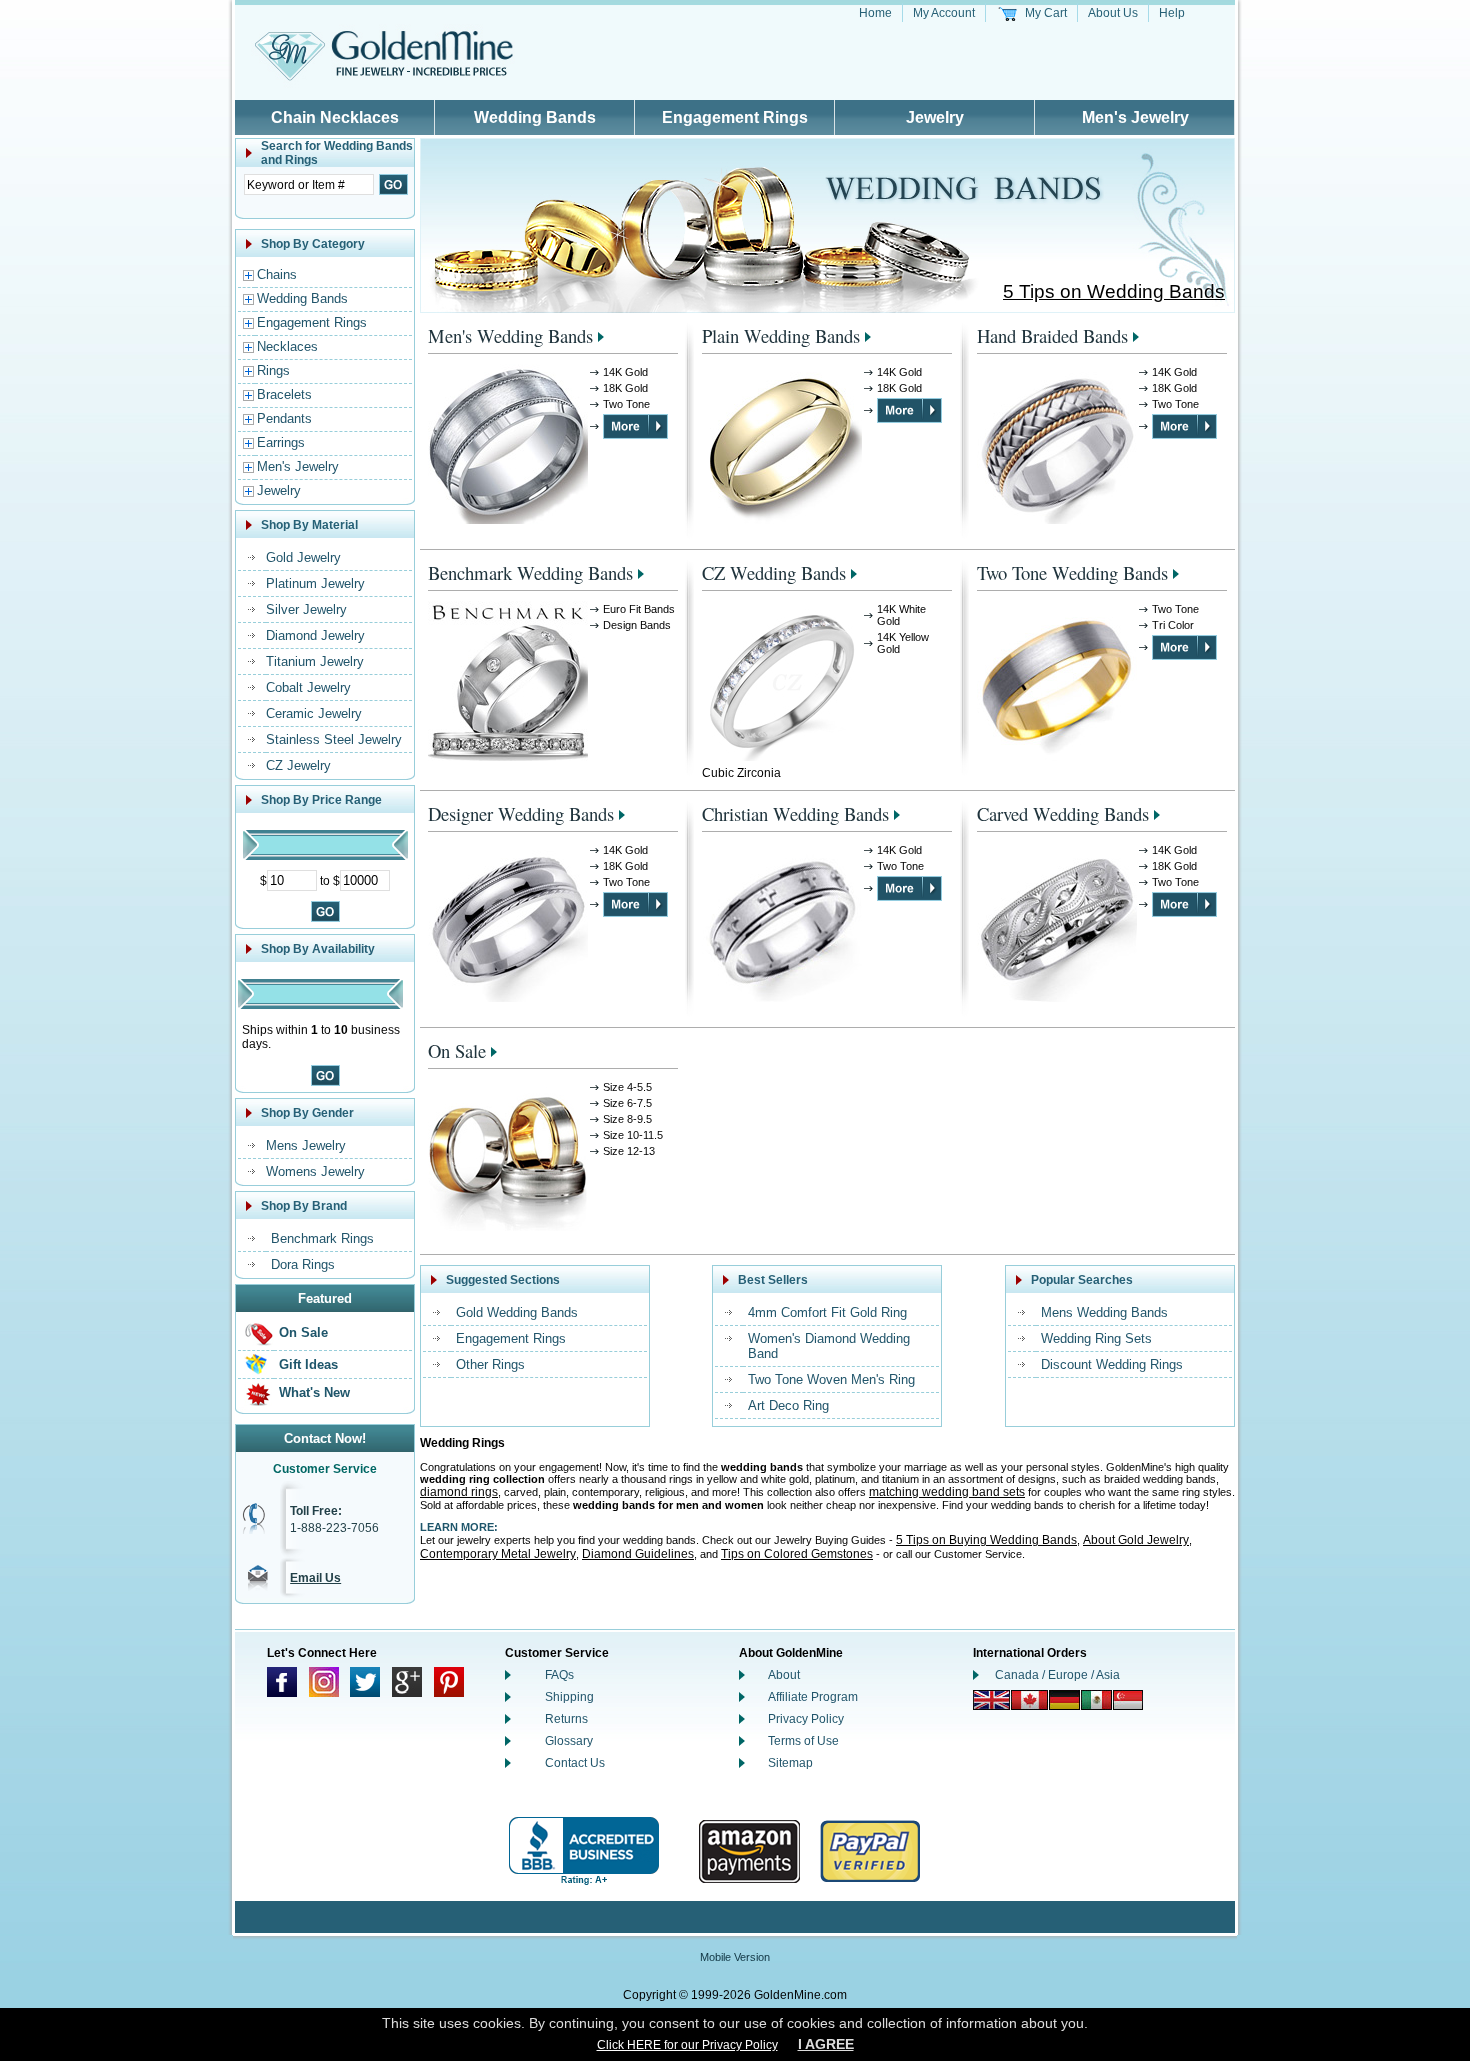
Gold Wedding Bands (517, 1312)
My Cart (1046, 13)
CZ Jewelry (298, 765)
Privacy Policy (806, 1719)
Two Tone (626, 404)
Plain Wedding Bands (781, 335)
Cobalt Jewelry (308, 687)
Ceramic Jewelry (314, 713)
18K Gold (625, 388)
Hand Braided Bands (1052, 335)
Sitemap (790, 1763)
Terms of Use (803, 1741)
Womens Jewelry (315, 1171)
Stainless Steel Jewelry (334, 739)
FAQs (559, 1675)
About (784, 1675)
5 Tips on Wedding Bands (1114, 291)
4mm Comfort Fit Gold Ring (827, 1312)
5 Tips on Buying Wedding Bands (986, 1540)
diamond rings (459, 1492)
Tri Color (1173, 625)
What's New (314, 1392)
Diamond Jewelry (315, 635)
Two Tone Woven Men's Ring (831, 1379)
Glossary (569, 1741)
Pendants (284, 418)
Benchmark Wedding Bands (530, 572)
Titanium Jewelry (315, 661)
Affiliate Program (813, 1697)
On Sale (303, 1332)
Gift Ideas (308, 1364)
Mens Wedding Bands (1104, 1312)
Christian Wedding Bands (795, 813)
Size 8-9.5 (627, 1119)
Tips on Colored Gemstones (797, 1554)
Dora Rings (303, 1264)
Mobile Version (735, 1957)
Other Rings (490, 1364)
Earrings (281, 442)
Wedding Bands (535, 117)
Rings (273, 370)
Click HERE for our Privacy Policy (687, 2045)
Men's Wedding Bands (510, 335)
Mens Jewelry (306, 1145)
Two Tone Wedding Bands (1072, 572)
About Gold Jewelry (1136, 1540)
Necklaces (287, 346)
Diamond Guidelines (638, 1554)
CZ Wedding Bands (774, 572)
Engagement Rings (735, 117)
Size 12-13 (629, 1151)
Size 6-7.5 (627, 1103)
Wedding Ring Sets (1096, 1338)
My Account (944, 13)
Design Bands (637, 625)
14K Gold (625, 372)
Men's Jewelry (1135, 117)
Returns (566, 1719)
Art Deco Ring (788, 1405)
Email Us (315, 1578)
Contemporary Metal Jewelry (498, 1554)
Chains (277, 274)
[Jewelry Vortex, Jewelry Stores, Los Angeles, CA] (584, 1851)
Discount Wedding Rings (1112, 1364)
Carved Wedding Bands (1063, 813)
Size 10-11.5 (633, 1135)
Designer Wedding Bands (521, 813)
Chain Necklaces (335, 117)
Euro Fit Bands (639, 609)
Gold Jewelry (303, 557)
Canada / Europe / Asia (1057, 1675)
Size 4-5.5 (627, 1087)
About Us (1113, 13)
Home (875, 13)
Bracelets (284, 394)
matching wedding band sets (947, 1492)
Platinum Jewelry (315, 583)
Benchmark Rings (322, 1238)
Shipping (569, 1697)
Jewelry (935, 117)
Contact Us (575, 1763)
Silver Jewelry (306, 609)
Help (1172, 13)
